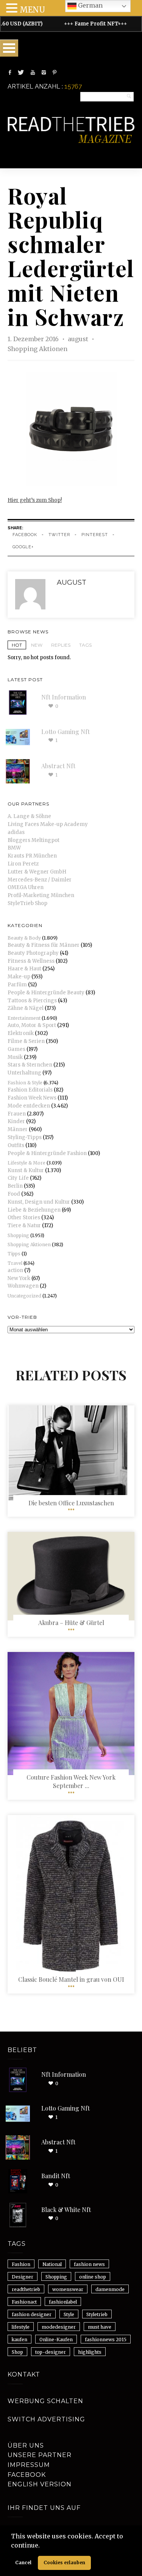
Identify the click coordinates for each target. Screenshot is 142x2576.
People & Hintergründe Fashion (47, 1153)
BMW (14, 848)
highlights (90, 2352)
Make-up (19, 977)
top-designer (51, 2352)
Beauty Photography (33, 953)
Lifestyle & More (27, 1163)
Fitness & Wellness (31, 961)
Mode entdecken (29, 1106)
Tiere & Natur (24, 1225)
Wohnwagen (23, 1286)
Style (69, 2314)
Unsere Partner (40, 2455)
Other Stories (24, 1218)
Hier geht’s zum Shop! (35, 500)
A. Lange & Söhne (29, 816)
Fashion (21, 2264)
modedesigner (59, 2327)
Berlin (15, 1186)
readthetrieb (26, 2289)
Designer (23, 2277)
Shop (17, 2352)
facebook (25, 535)
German (90, 5)
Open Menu (9, 48)
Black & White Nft (66, 2210)
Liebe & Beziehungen (34, 1210)
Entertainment (24, 1018)
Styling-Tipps (25, 1137)
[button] (42, 2546)
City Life (18, 1178)
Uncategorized (24, 1296)
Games (16, 1049)
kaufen (20, 2339)
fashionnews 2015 (106, 2339)
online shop (93, 2277)
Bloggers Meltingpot (34, 840)
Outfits (16, 1145)
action (15, 1270)
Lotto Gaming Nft (66, 732)
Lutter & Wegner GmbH (37, 872)
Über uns (26, 2445)
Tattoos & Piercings (32, 1001)
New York (19, 1278)
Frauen (17, 1114)
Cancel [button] (23, 2563)
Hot (17, 645)
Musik (15, 1057)
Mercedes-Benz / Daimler (40, 880)
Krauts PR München (32, 856)
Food (14, 1194)
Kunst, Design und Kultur (39, 1202)
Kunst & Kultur (26, 1170)
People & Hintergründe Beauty (46, 993)
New (37, 645)
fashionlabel (63, 2302)
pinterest (95, 535)
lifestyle (21, 2327)
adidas (16, 832)
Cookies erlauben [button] (64, 2563)
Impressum (29, 2465)
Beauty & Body (24, 938)
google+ (23, 547)
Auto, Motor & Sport (32, 1025)
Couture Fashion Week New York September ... (71, 1781)
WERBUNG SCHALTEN (45, 2401)
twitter (59, 535)
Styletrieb (97, 2314)
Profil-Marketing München (41, 895)
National (52, 2264)
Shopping (18, 1235)
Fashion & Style (25, 1083)
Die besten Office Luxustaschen (71, 1503)
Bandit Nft (56, 2176)
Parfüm (17, 985)
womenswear (68, 2289)
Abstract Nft (58, 766)
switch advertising (46, 2419)
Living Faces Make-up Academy (48, 824)
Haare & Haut (24, 969)
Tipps (14, 1254)
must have (100, 2327)
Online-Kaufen (56, 2339)
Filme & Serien (26, 1041)
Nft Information (64, 697)
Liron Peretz (23, 864)
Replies (61, 645)
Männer (18, 1129)
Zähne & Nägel (26, 1008)
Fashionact (24, 2302)
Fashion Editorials (30, 1090)
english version (40, 2484)
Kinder (16, 1121)
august (79, 339)
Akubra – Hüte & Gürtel (71, 1623)
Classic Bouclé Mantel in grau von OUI (71, 1979)
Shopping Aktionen (37, 349)
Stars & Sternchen (30, 1065)
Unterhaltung (24, 1073)
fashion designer (32, 2314)
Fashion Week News (32, 1098)
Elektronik (21, 1033)
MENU (32, 10)
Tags (85, 645)
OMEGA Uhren (26, 887)
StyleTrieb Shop (27, 903)
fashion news (89, 2264)
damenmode (110, 2289)
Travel (15, 1263)
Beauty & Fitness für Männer (44, 945)
